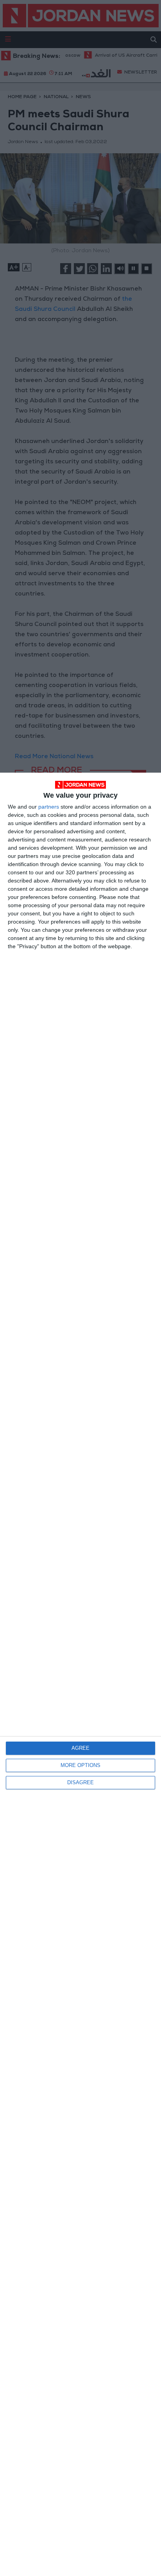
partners (49, 807)
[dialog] (80, 1674)
